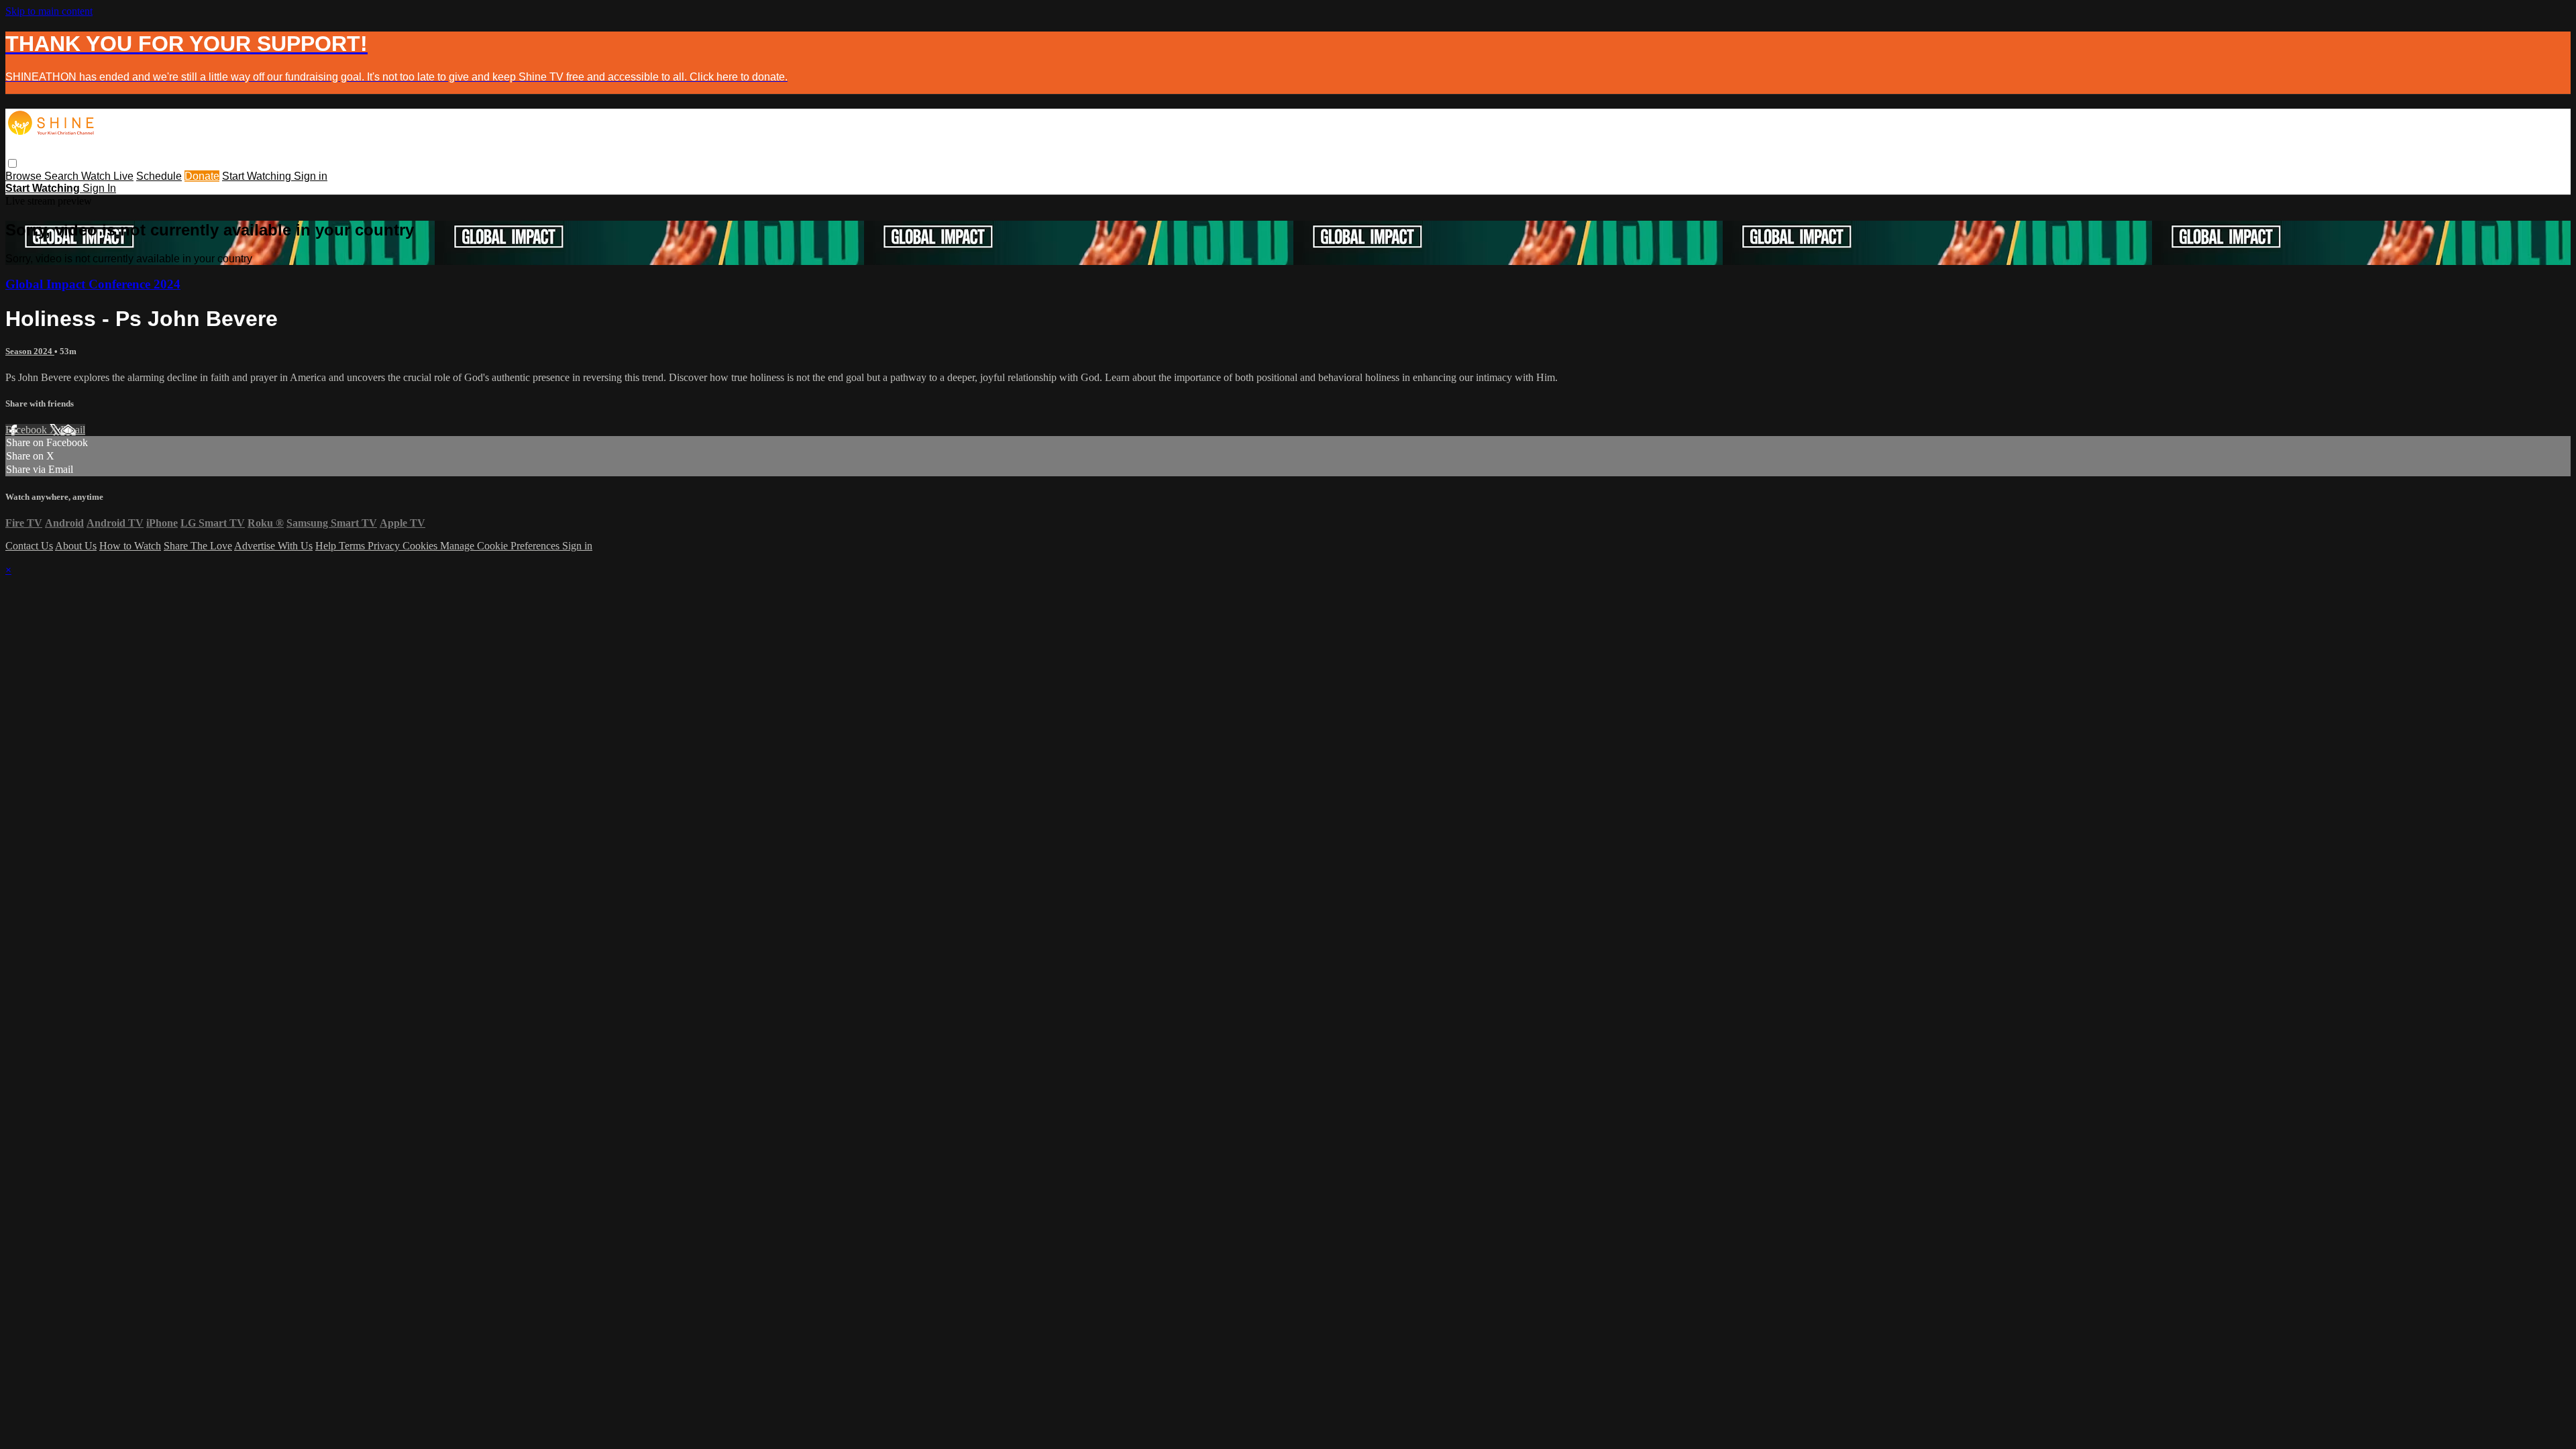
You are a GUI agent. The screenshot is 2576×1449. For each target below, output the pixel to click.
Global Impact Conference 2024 (93, 284)
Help (327, 546)
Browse (25, 176)
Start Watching (258, 176)
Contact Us (29, 546)
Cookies (421, 546)
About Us (76, 546)
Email (73, 430)
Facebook (28, 430)
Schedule (159, 176)
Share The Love (198, 546)
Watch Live (107, 176)
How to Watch (130, 546)
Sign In (99, 188)
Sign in (311, 176)
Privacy (385, 546)
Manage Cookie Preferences (501, 546)
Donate (202, 176)
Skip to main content (49, 11)
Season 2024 (30, 351)
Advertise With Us (273, 546)
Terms (353, 546)
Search (63, 176)
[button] (12, 163)
